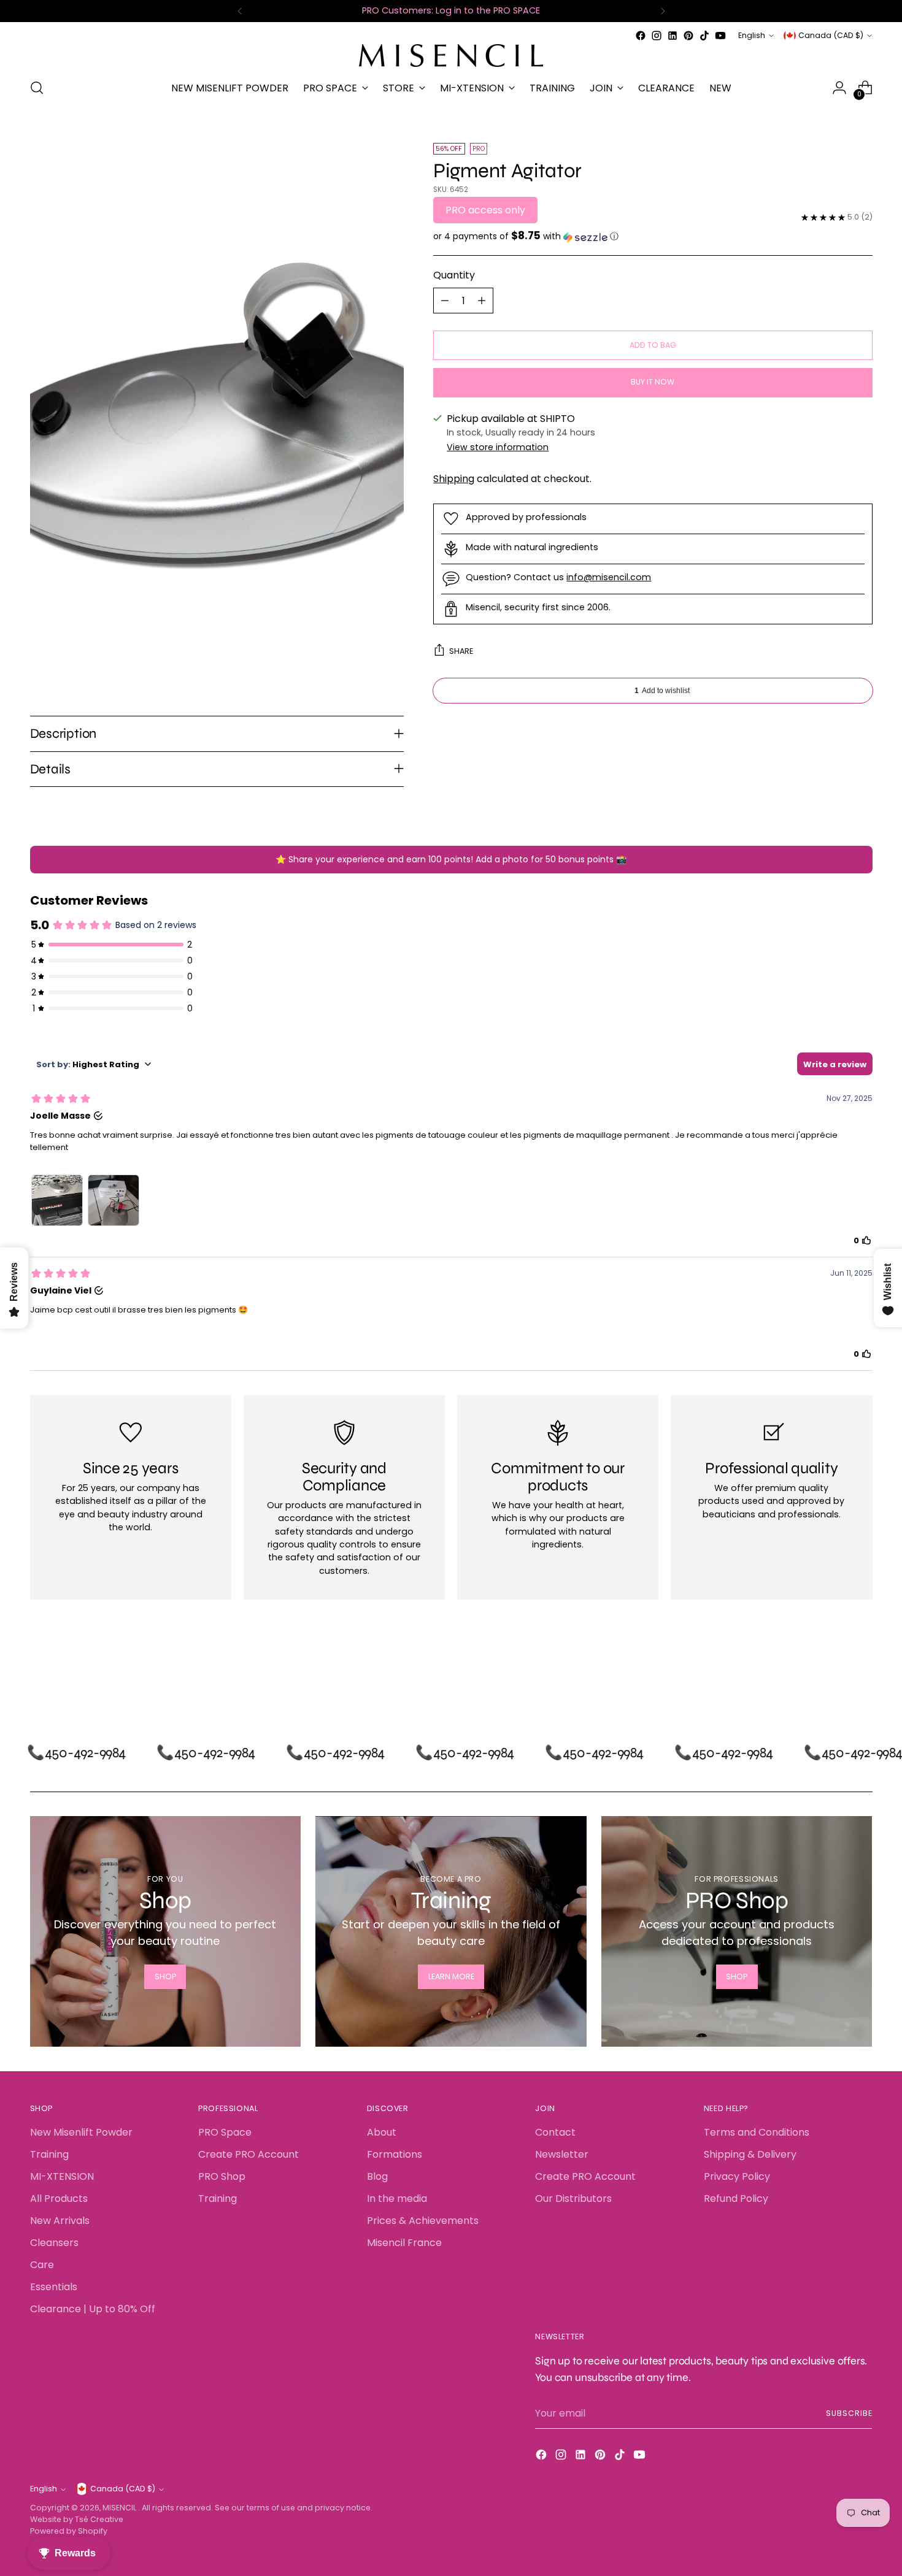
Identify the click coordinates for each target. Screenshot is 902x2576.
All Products (59, 2198)
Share (461, 651)
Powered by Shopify (69, 2531)
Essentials (54, 2287)
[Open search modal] (37, 88)
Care (42, 2265)
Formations (395, 2154)
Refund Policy (736, 2198)
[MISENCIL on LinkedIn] (673, 36)
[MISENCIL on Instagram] (657, 36)
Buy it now (653, 382)
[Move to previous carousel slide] (834, 1673)
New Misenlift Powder (81, 2132)
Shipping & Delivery (750, 2154)
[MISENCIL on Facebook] (641, 36)
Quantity (454, 276)
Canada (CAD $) (831, 35)
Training (49, 2154)
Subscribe (849, 2413)
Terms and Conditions (757, 2132)
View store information (498, 447)
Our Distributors (573, 2198)
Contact (555, 2132)
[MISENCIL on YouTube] (720, 36)
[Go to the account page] (839, 88)
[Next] (663, 11)
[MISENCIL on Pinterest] (688, 36)
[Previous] (240, 11)
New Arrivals (60, 2221)
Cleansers (54, 2243)
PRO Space (225, 2132)
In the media (397, 2198)
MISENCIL (120, 2508)
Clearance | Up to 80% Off (93, 2309)
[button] (653, 237)
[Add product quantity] (482, 301)
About (382, 2132)
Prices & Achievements (423, 2221)
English (752, 35)
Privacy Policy (737, 2176)
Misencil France (404, 2243)
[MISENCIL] (451, 56)
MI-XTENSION (62, 2176)
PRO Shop (222, 2176)
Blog (377, 2176)
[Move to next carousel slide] (862, 1673)
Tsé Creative (99, 2519)
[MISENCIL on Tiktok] (704, 36)
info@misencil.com (609, 577)
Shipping (454, 479)
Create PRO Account (249, 2154)
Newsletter (562, 2154)
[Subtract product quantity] (445, 301)
